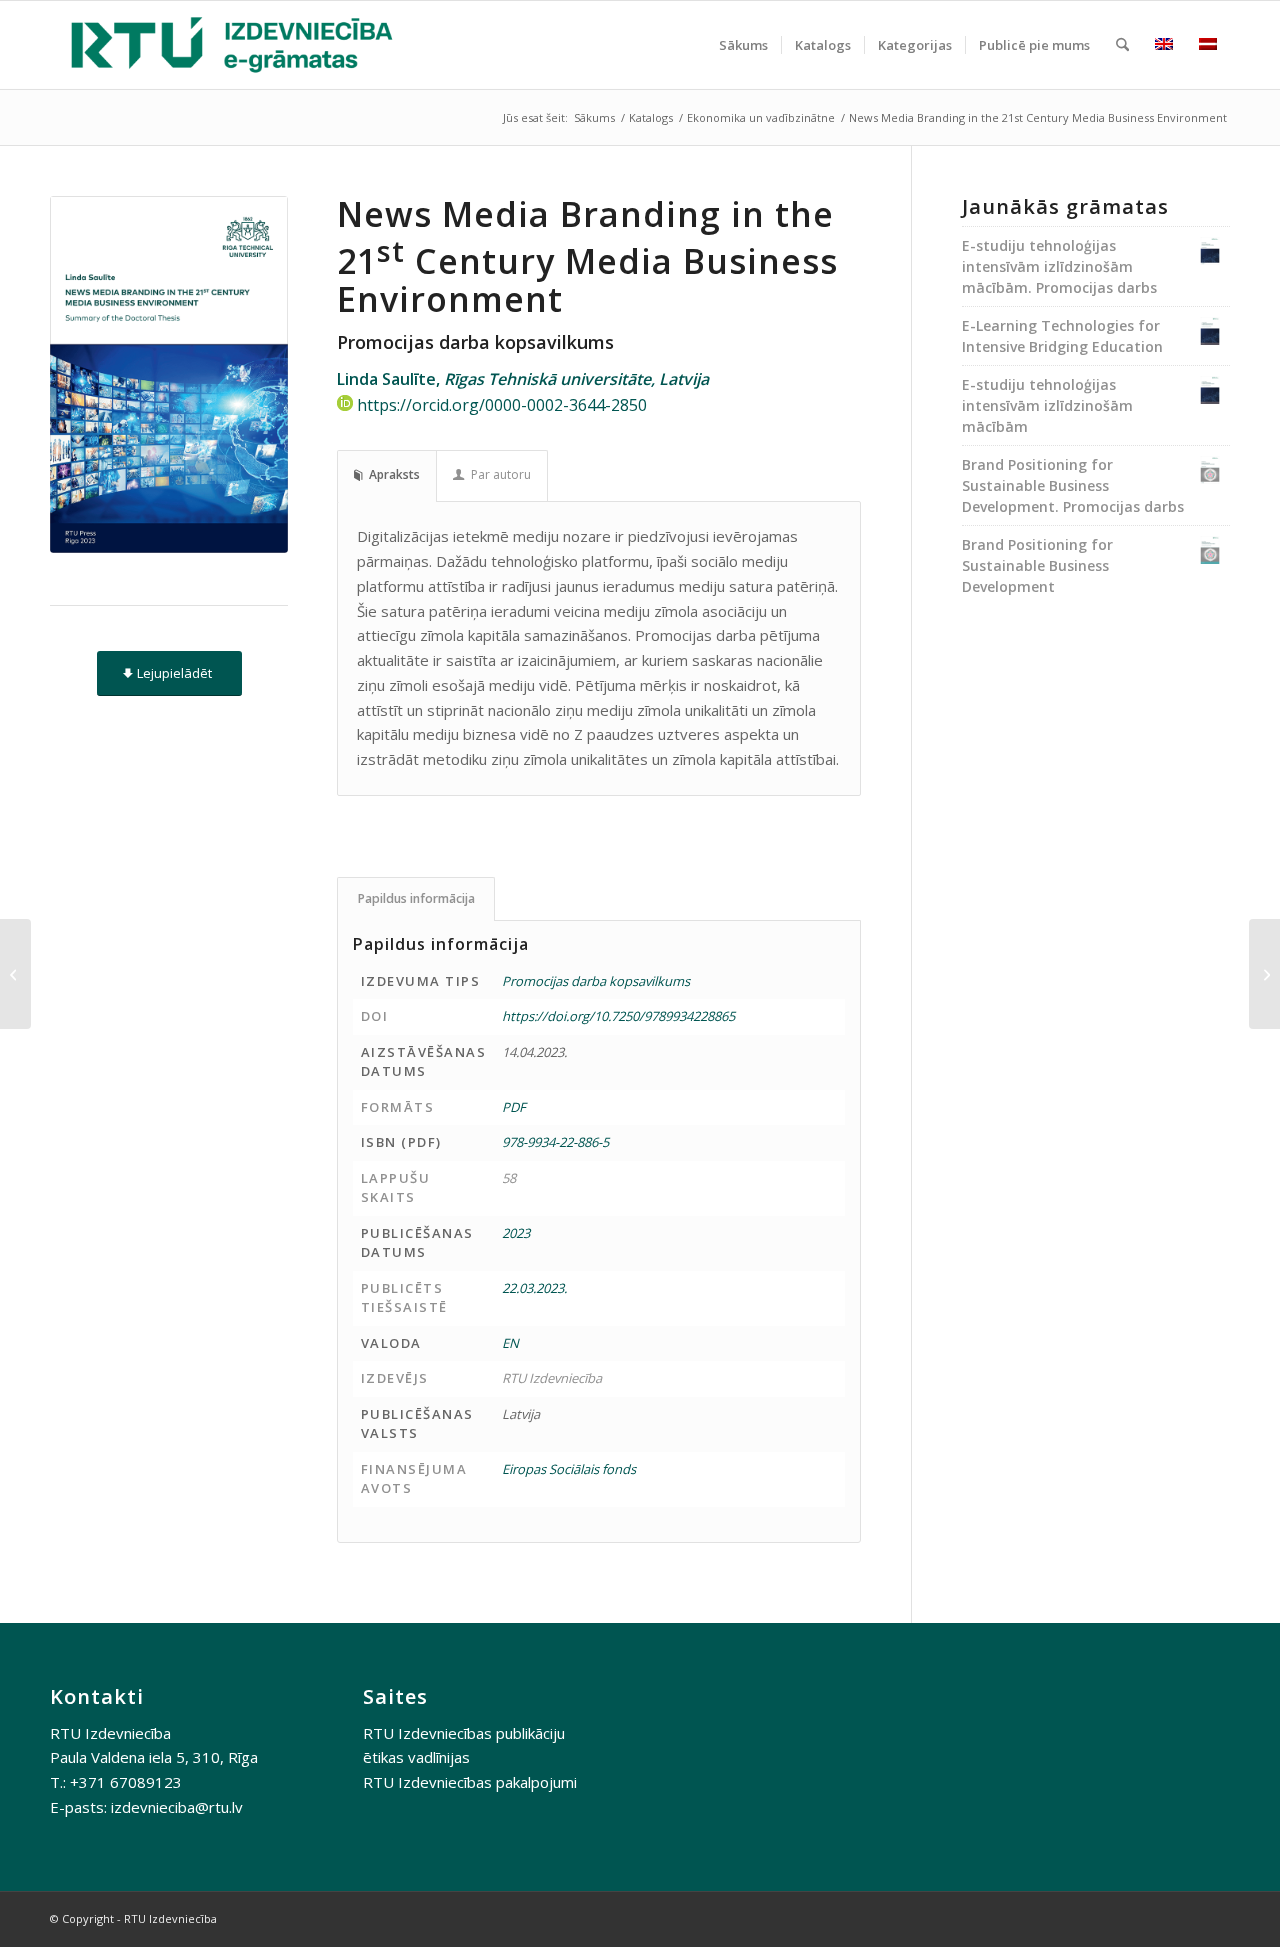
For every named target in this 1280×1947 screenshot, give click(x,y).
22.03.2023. (534, 1288)
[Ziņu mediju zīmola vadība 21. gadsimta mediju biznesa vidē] (15, 974)
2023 (516, 1233)
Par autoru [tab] (501, 474)
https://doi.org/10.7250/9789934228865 (618, 1016)
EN (510, 1343)
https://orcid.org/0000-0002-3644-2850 (502, 405)
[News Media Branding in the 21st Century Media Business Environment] (169, 374)
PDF (514, 1107)
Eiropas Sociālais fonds (569, 1469)
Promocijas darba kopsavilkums (596, 981)
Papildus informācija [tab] (416, 898)
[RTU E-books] (232, 45)
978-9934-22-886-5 (555, 1142)
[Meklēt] (1122, 45)
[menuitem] (743, 45)
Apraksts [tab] (394, 474)
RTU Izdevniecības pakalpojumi (470, 1782)
